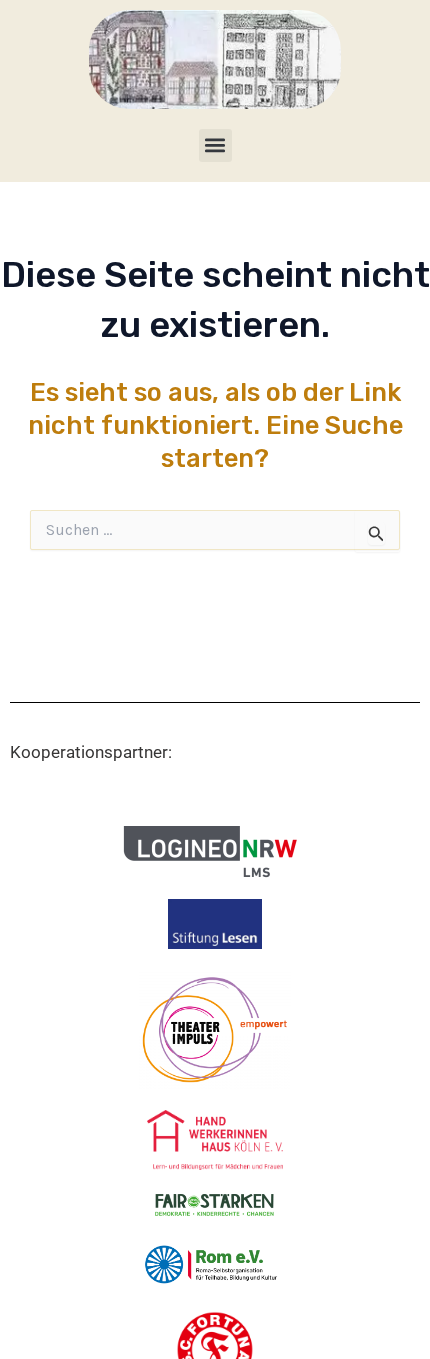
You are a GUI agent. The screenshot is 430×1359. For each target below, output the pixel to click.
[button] (215, 145)
